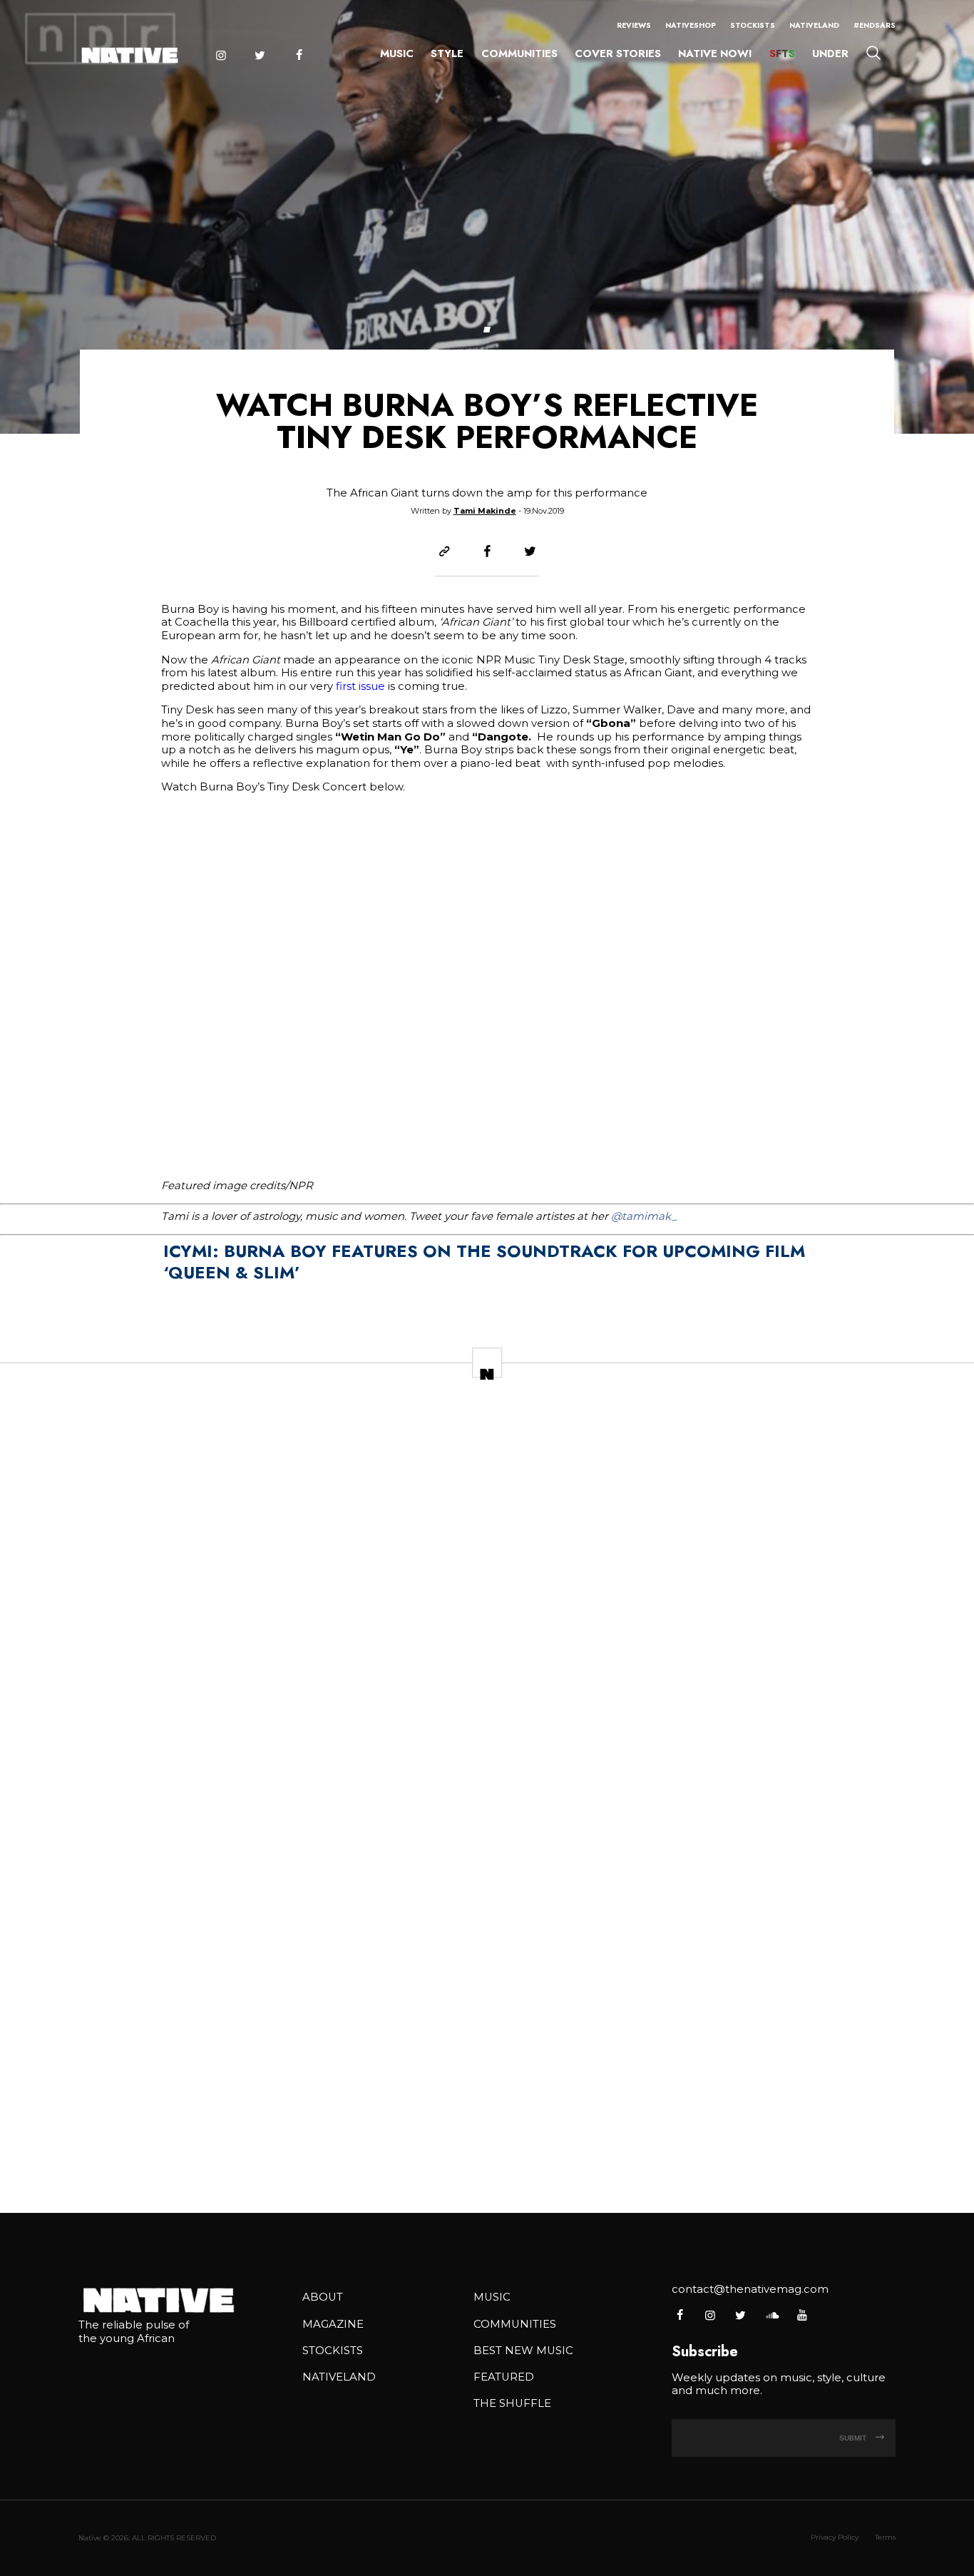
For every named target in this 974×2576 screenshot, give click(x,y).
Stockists (753, 25)
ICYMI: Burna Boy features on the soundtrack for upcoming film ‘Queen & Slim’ (484, 1262)
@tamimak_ (644, 1216)
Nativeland (814, 25)
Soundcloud (771, 2315)
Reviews (634, 25)
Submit (854, 2438)
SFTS (782, 54)
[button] (487, 330)
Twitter (260, 55)
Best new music (523, 2351)
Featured (504, 2377)
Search (873, 52)
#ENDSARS (875, 25)
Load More (487, 2155)
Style (447, 54)
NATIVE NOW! (715, 54)
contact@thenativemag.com (750, 2289)
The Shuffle (512, 2403)
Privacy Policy (835, 2537)
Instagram (220, 55)
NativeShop (691, 25)
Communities (519, 54)
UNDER (830, 54)
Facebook (299, 55)
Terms (885, 2537)
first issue (359, 686)
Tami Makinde (485, 511)
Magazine (333, 2324)
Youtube (802, 2315)
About (323, 2297)
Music (397, 54)
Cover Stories (618, 54)
